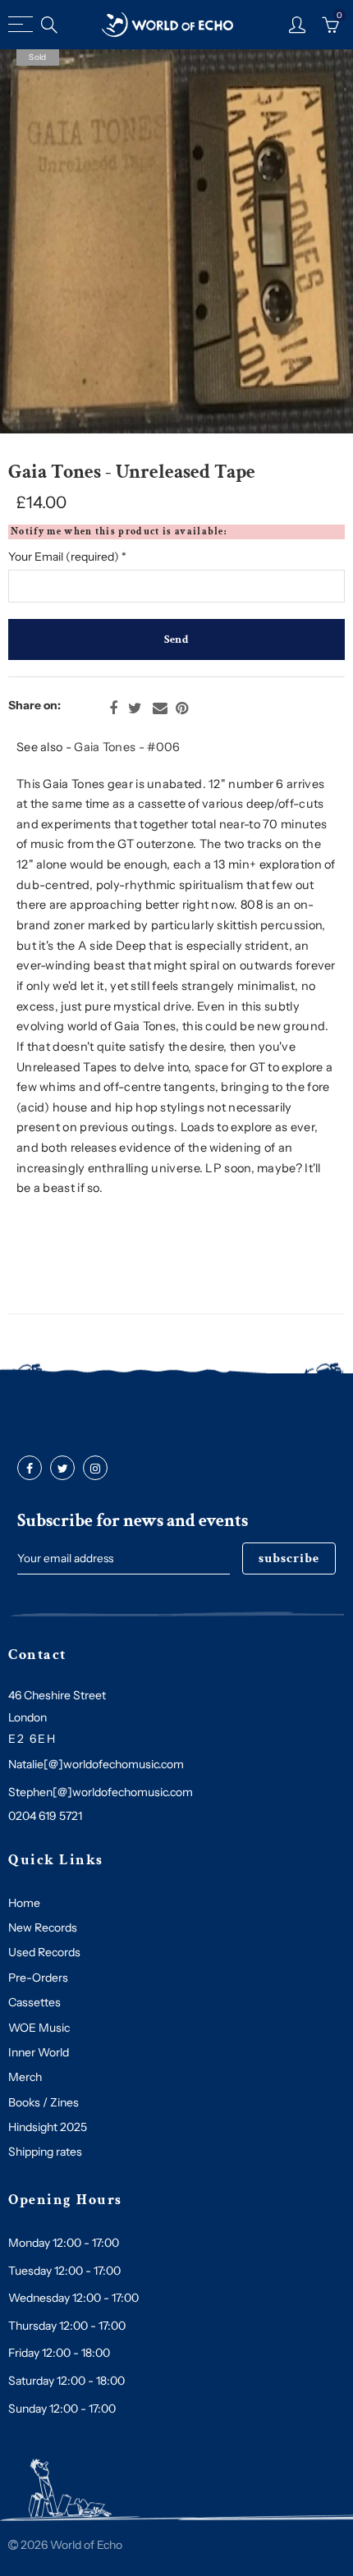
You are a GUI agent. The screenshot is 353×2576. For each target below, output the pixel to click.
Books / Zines (44, 2102)
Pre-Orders (38, 1978)
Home (24, 1903)
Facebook (113, 708)
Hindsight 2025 (48, 2127)
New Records (43, 1927)
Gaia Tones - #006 (127, 747)
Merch (25, 2077)
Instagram (95, 1469)
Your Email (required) (67, 557)
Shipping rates (45, 2152)
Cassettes (34, 2002)
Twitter (135, 708)
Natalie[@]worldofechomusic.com (96, 1764)
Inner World (39, 2052)
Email (160, 708)
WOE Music (39, 2028)
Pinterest (182, 708)
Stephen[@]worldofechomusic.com (101, 1792)
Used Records (44, 1952)
